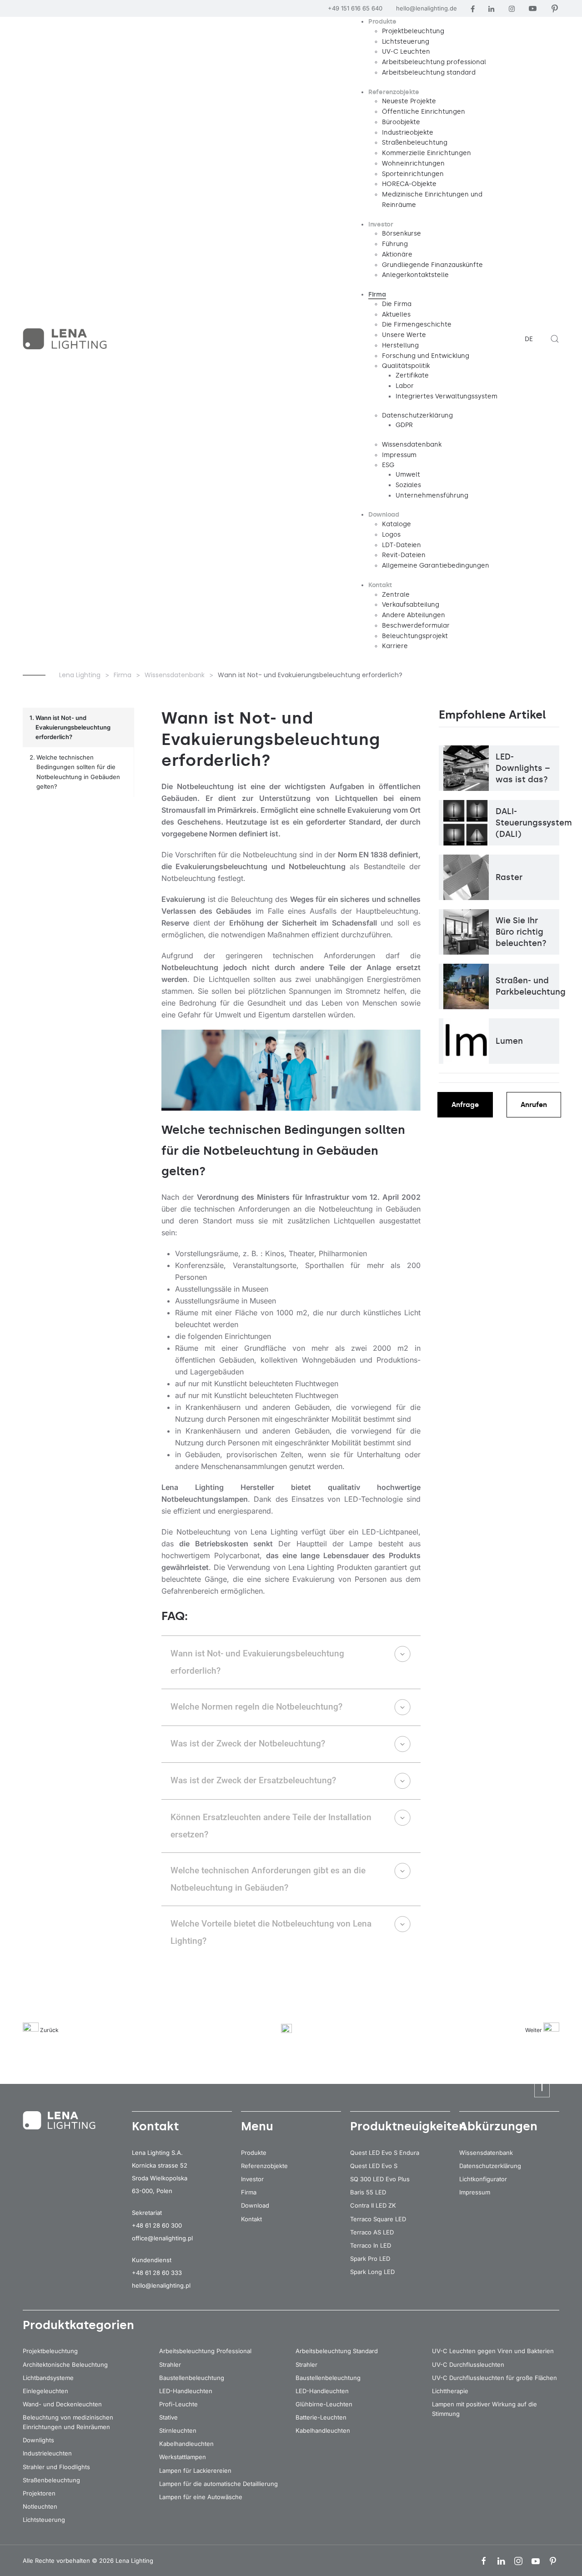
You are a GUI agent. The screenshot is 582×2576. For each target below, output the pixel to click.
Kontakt (251, 2219)
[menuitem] (382, 22)
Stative (168, 2417)
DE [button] (529, 339)
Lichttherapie (450, 2391)
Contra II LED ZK (373, 2205)
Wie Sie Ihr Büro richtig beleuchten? (521, 932)
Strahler (170, 2365)
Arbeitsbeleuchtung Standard (337, 2351)
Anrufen (534, 1105)
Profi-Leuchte (178, 2404)
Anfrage (465, 1105)
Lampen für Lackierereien (195, 2470)
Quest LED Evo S (374, 2166)
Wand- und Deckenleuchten (62, 2404)
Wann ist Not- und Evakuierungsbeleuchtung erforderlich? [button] (257, 1662)
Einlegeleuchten (45, 2391)
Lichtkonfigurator (483, 2179)
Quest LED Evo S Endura (385, 2153)
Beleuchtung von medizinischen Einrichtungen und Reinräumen (68, 2422)
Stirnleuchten (178, 2430)
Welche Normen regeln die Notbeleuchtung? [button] (256, 1707)
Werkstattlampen (183, 2457)
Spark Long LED (372, 2272)
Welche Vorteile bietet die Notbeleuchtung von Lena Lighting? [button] (271, 1932)
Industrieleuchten (47, 2453)
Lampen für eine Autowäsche (201, 2497)
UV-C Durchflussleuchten (468, 2365)
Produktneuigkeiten (408, 2126)
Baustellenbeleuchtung (192, 2378)
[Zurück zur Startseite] (66, 339)
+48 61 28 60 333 (157, 2273)
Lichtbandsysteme (48, 2378)
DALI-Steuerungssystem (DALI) (534, 823)
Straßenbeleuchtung (51, 2480)
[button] (555, 339)
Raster (509, 877)
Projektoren (39, 2493)
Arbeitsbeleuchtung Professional (205, 2351)
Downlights (38, 2440)
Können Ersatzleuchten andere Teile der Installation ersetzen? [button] (271, 1826)
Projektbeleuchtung (50, 2351)
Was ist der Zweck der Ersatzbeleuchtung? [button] (253, 1780)
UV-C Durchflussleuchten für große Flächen (494, 2378)
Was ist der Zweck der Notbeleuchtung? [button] (248, 1743)
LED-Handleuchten (186, 2391)
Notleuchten (40, 2506)
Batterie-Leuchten (321, 2417)
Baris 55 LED (368, 2192)
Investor (252, 2179)
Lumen (509, 1041)
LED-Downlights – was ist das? (523, 768)
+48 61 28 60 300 (157, 2225)
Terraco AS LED (372, 2232)
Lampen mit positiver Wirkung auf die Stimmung (484, 2409)
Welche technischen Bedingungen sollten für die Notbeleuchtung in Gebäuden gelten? (78, 772)
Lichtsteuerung (44, 2520)
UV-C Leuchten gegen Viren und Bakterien (493, 2351)
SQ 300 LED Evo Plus (380, 2179)
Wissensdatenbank (486, 2153)
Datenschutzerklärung (490, 2166)
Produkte (254, 2153)
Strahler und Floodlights (56, 2467)
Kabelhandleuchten (186, 2444)
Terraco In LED (371, 2245)
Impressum (475, 2192)
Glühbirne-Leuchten (324, 2404)
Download (255, 2205)
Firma (249, 2192)
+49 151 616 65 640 (355, 8)
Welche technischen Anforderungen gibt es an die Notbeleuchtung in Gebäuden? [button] (268, 1879)
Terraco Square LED (378, 2219)
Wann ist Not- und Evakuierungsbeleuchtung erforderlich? (73, 727)
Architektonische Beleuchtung (65, 2365)
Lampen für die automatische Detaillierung (218, 2484)
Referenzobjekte (264, 2166)
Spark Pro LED (370, 2259)
